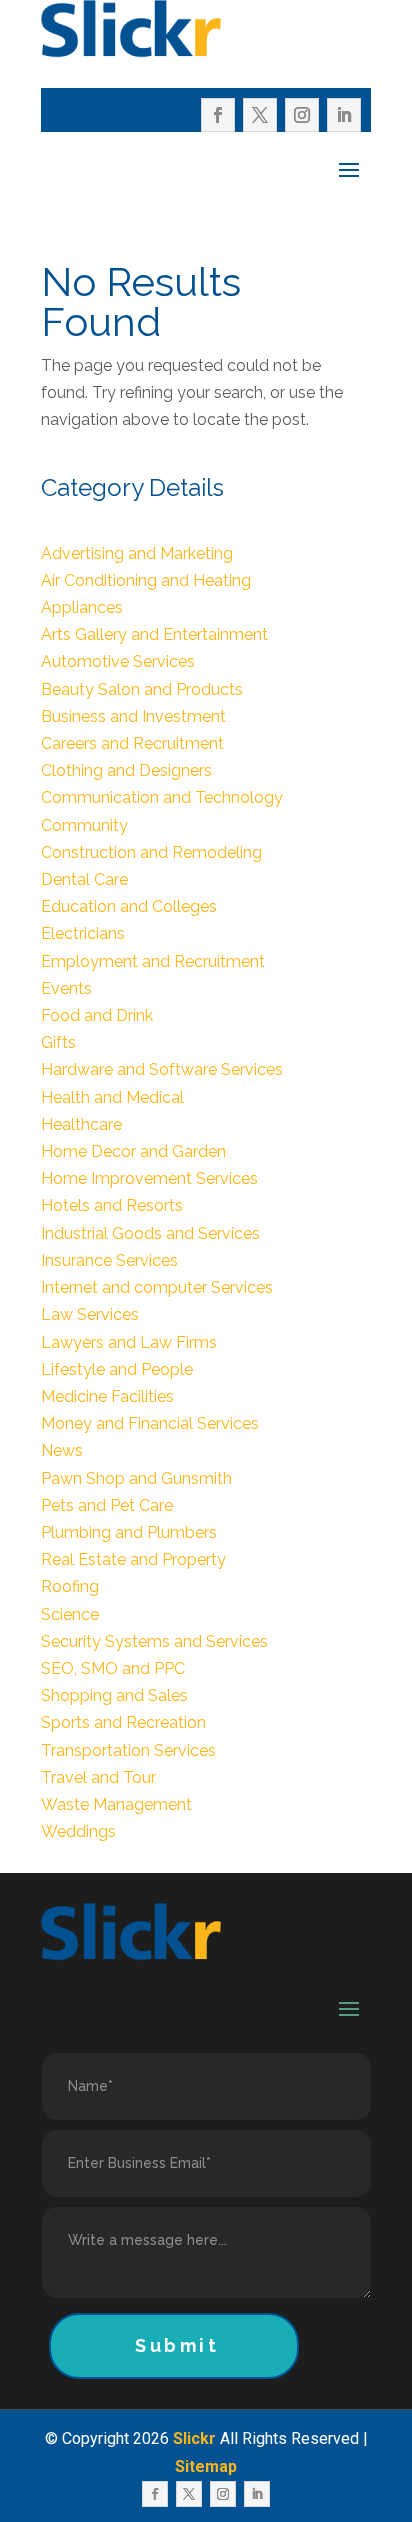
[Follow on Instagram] (302, 115)
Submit (177, 2345)
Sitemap (206, 2466)
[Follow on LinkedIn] (344, 115)
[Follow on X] (260, 115)
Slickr (194, 2438)
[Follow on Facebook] (218, 115)
